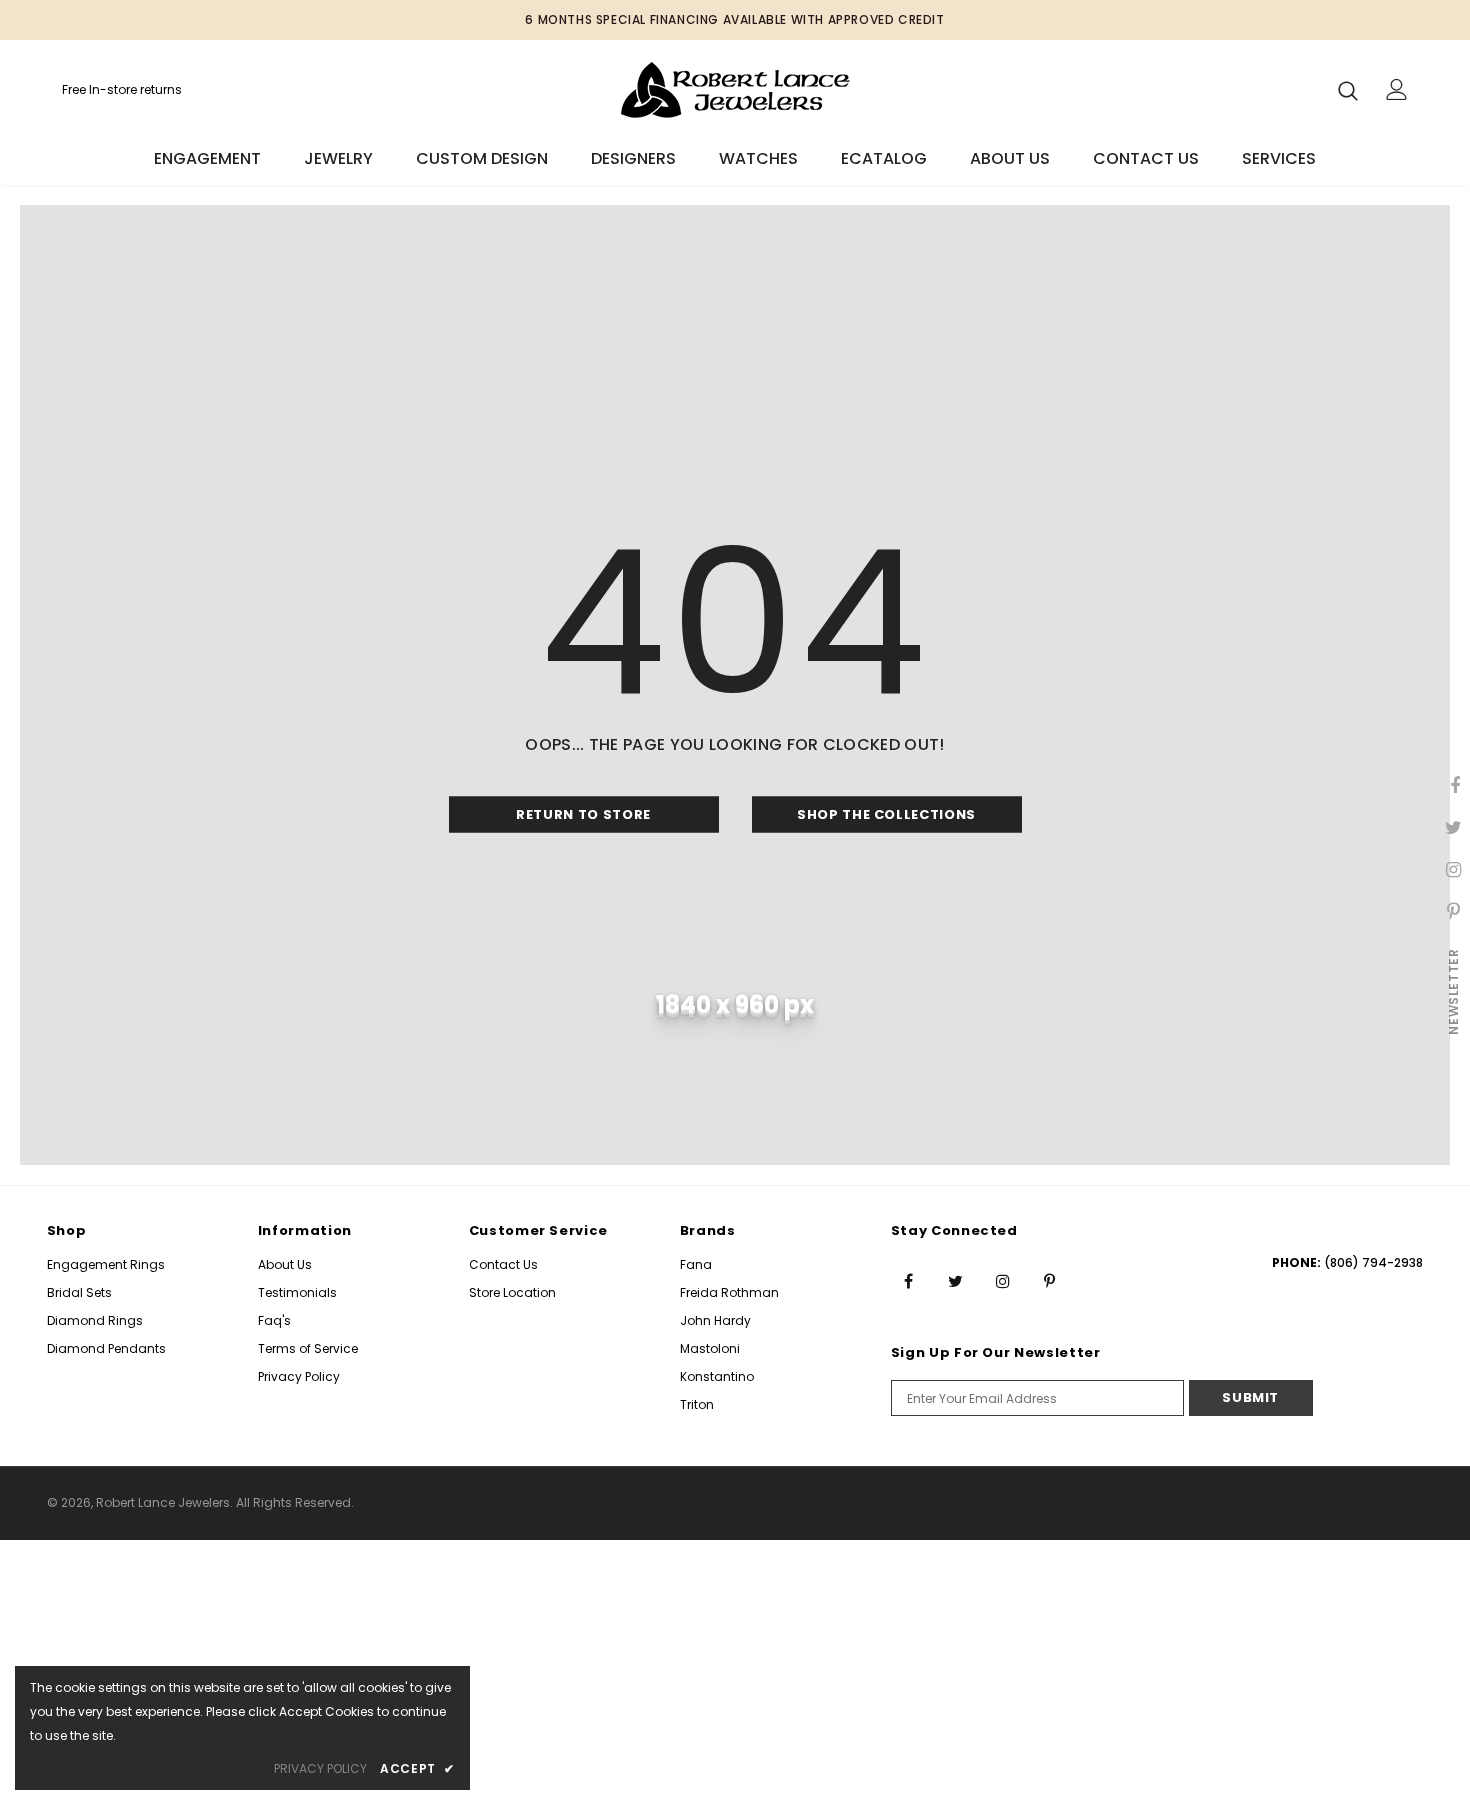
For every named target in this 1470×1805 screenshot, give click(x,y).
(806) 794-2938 (1373, 1262)
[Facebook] (909, 1280)
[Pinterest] (1050, 1280)
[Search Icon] (1348, 90)
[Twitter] (956, 1280)
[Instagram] (1003, 1280)
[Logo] (735, 89)
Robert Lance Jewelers (163, 1502)
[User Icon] (1397, 89)
